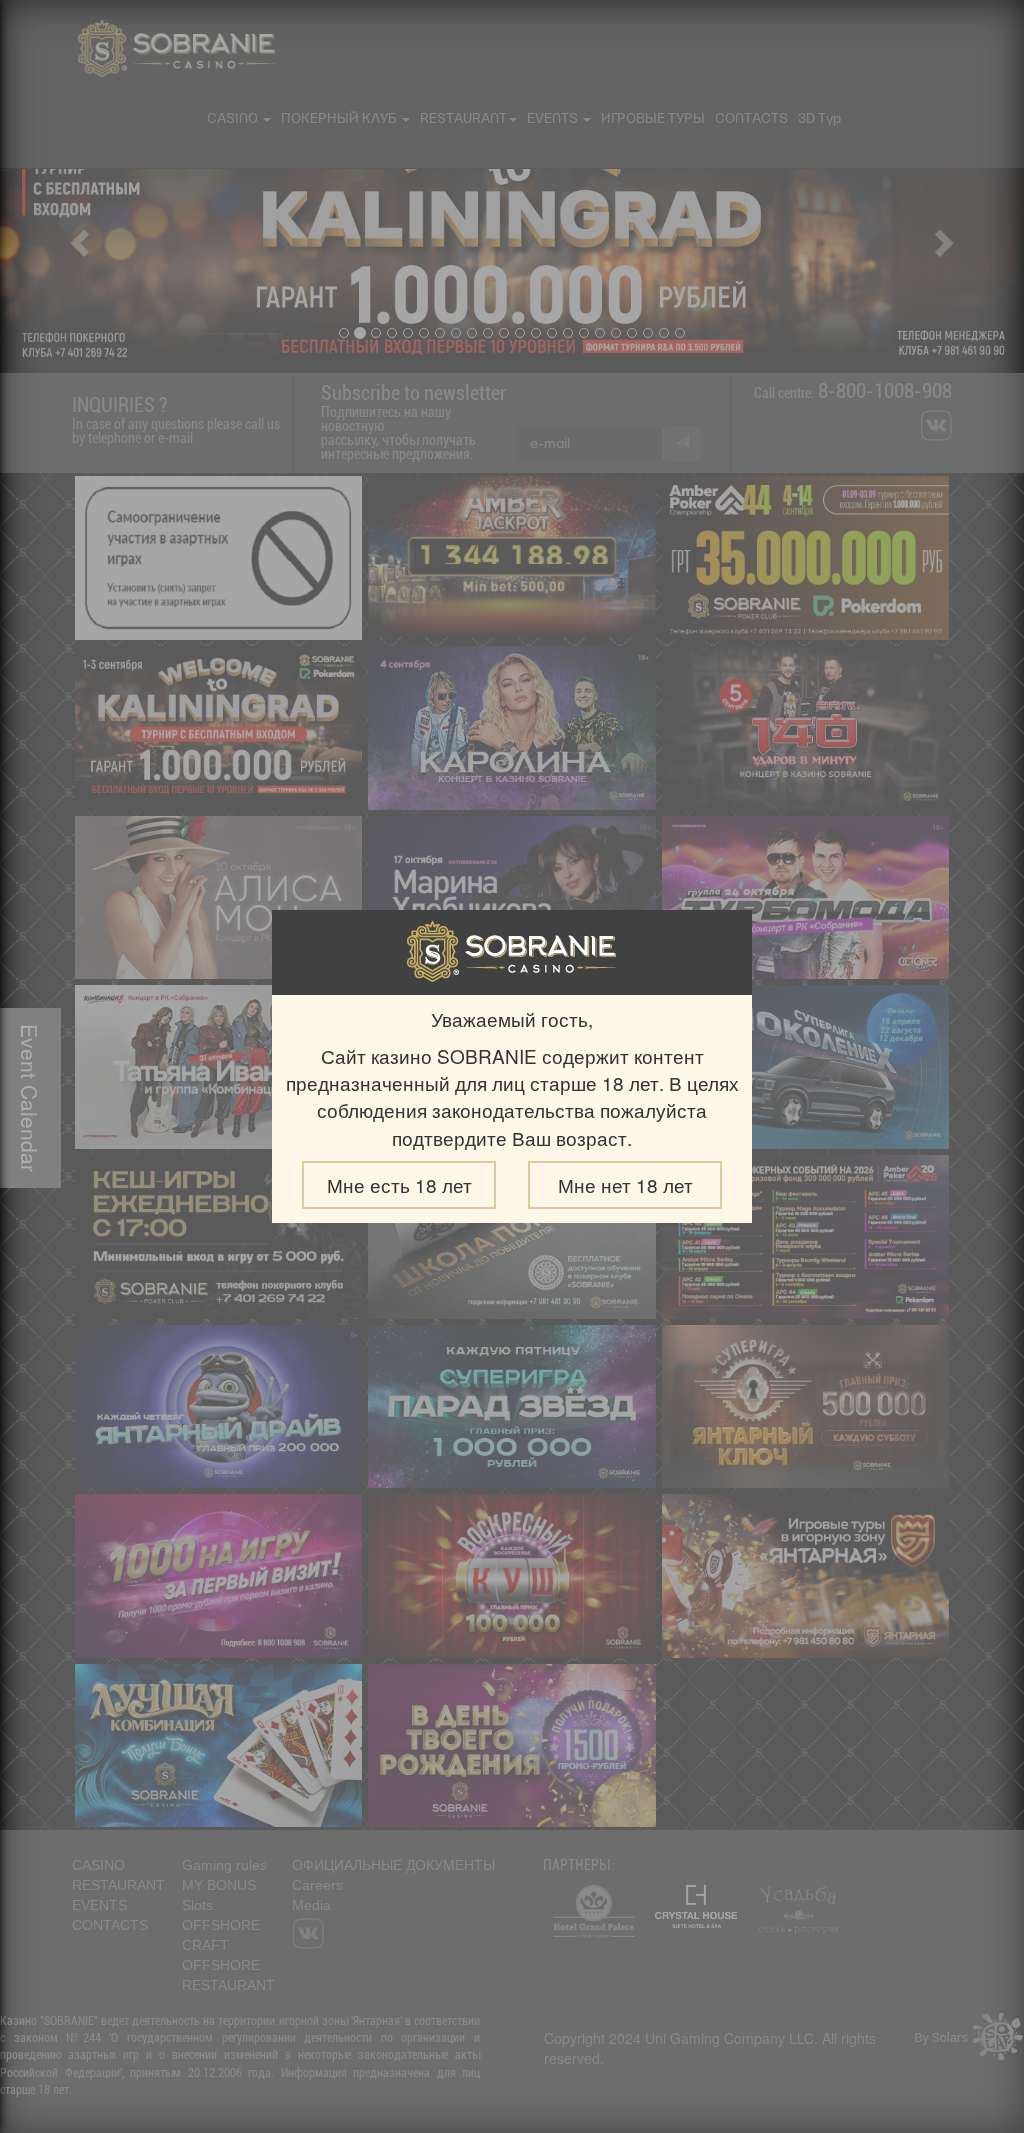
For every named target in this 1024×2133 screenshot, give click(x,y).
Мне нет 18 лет (625, 1184)
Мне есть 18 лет (399, 1184)
